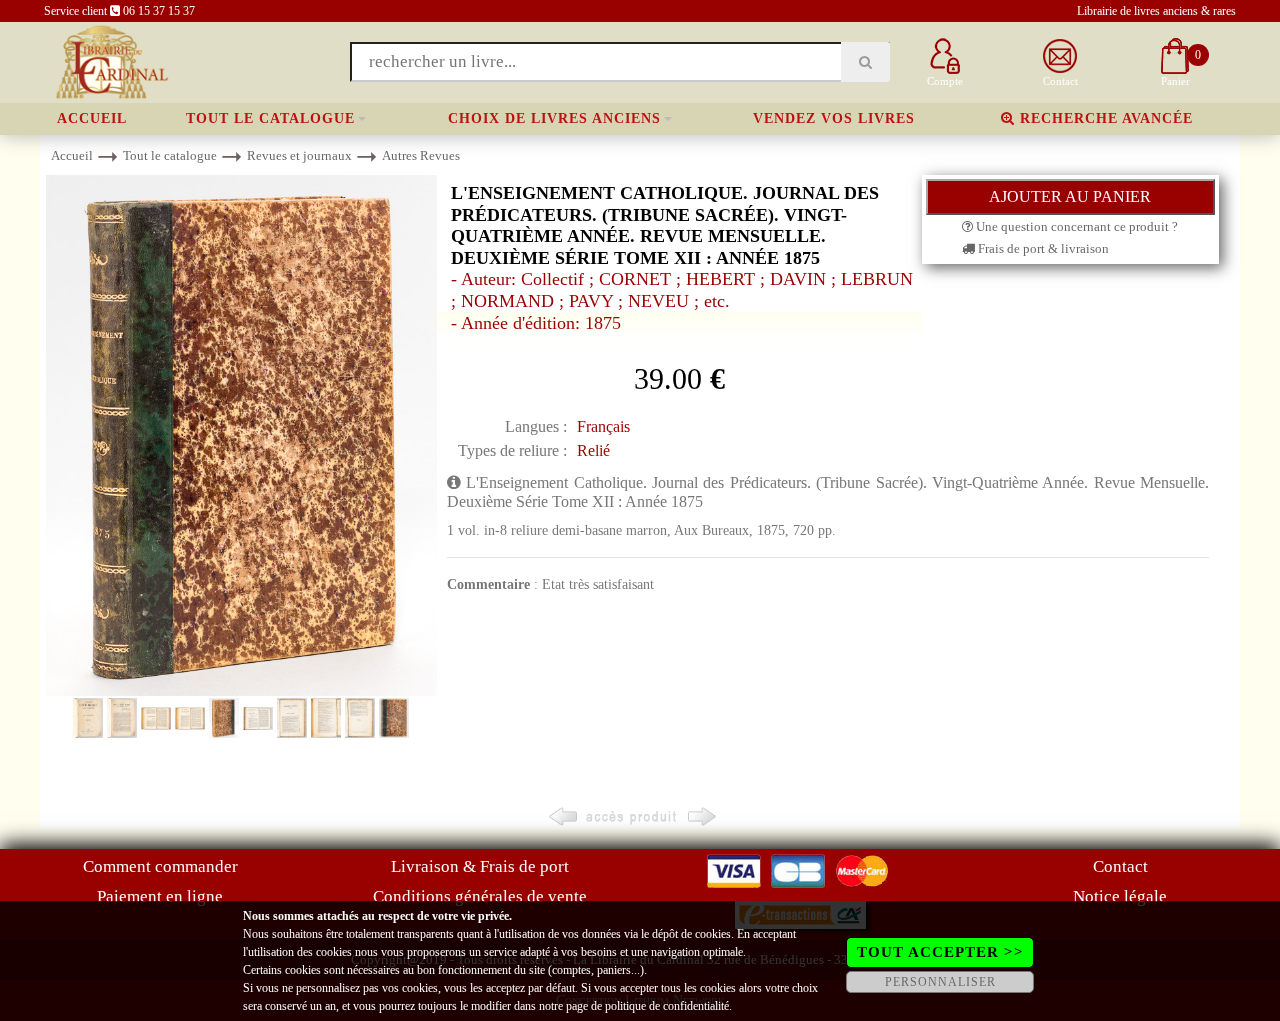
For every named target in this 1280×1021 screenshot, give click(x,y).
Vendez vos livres (834, 118)
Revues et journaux (299, 155)
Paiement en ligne (160, 896)
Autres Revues (421, 155)
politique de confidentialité (667, 1006)
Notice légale (1120, 896)
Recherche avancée (1104, 118)
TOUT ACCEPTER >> (940, 952)
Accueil (92, 118)
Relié (593, 450)
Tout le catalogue (270, 118)
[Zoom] (241, 434)
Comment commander (160, 866)
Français (603, 426)
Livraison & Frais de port (480, 866)
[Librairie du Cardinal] (110, 60)
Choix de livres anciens (554, 118)
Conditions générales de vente (480, 896)
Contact (1120, 866)
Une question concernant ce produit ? (1075, 226)
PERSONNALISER (940, 982)
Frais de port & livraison (1042, 248)
